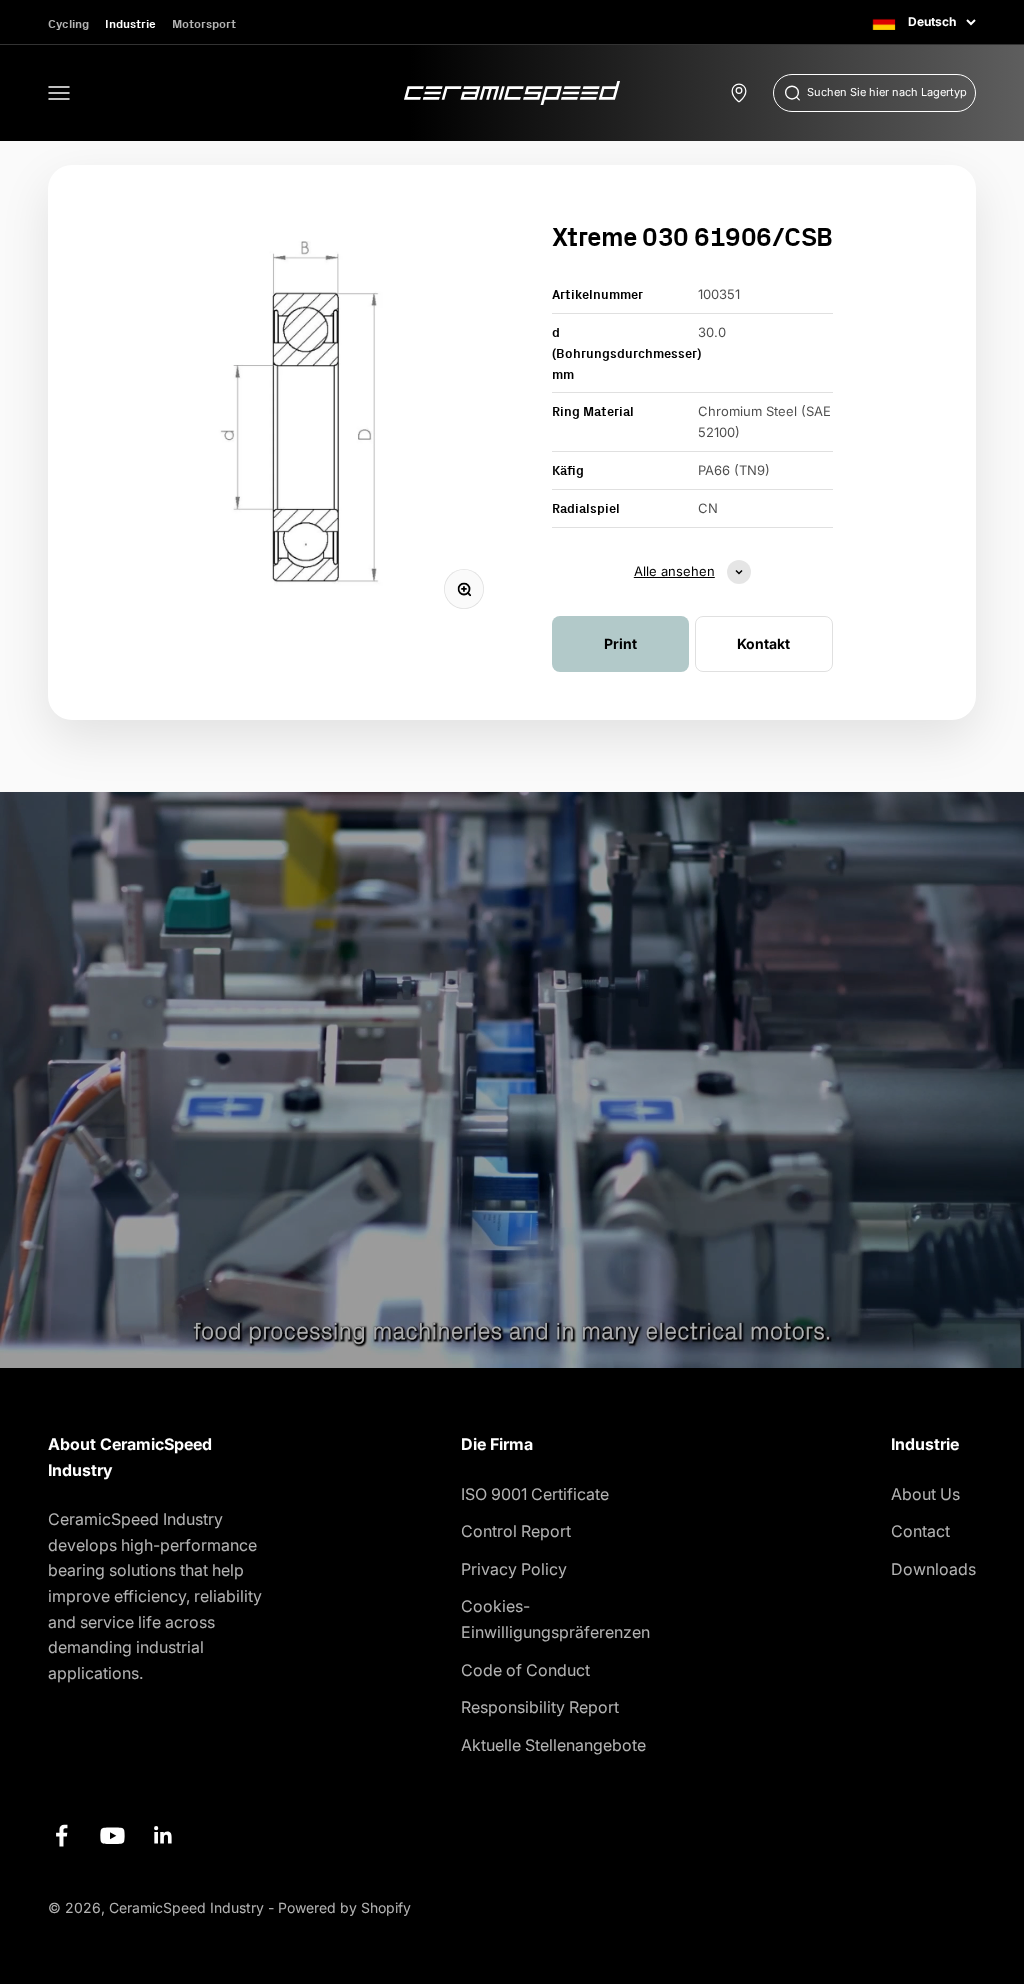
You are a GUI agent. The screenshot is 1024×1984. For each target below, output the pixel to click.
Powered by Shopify (344, 1907)
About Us (925, 1494)
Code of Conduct (525, 1670)
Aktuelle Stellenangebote (553, 1745)
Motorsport (204, 23)
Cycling (68, 23)
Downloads (933, 1569)
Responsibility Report (540, 1707)
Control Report (516, 1531)
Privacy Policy (514, 1569)
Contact (920, 1531)
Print (620, 643)
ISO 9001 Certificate (535, 1494)
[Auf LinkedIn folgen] (163, 1835)
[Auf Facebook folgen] (61, 1835)
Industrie (130, 23)
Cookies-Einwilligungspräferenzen (555, 1619)
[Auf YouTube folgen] (112, 1835)
